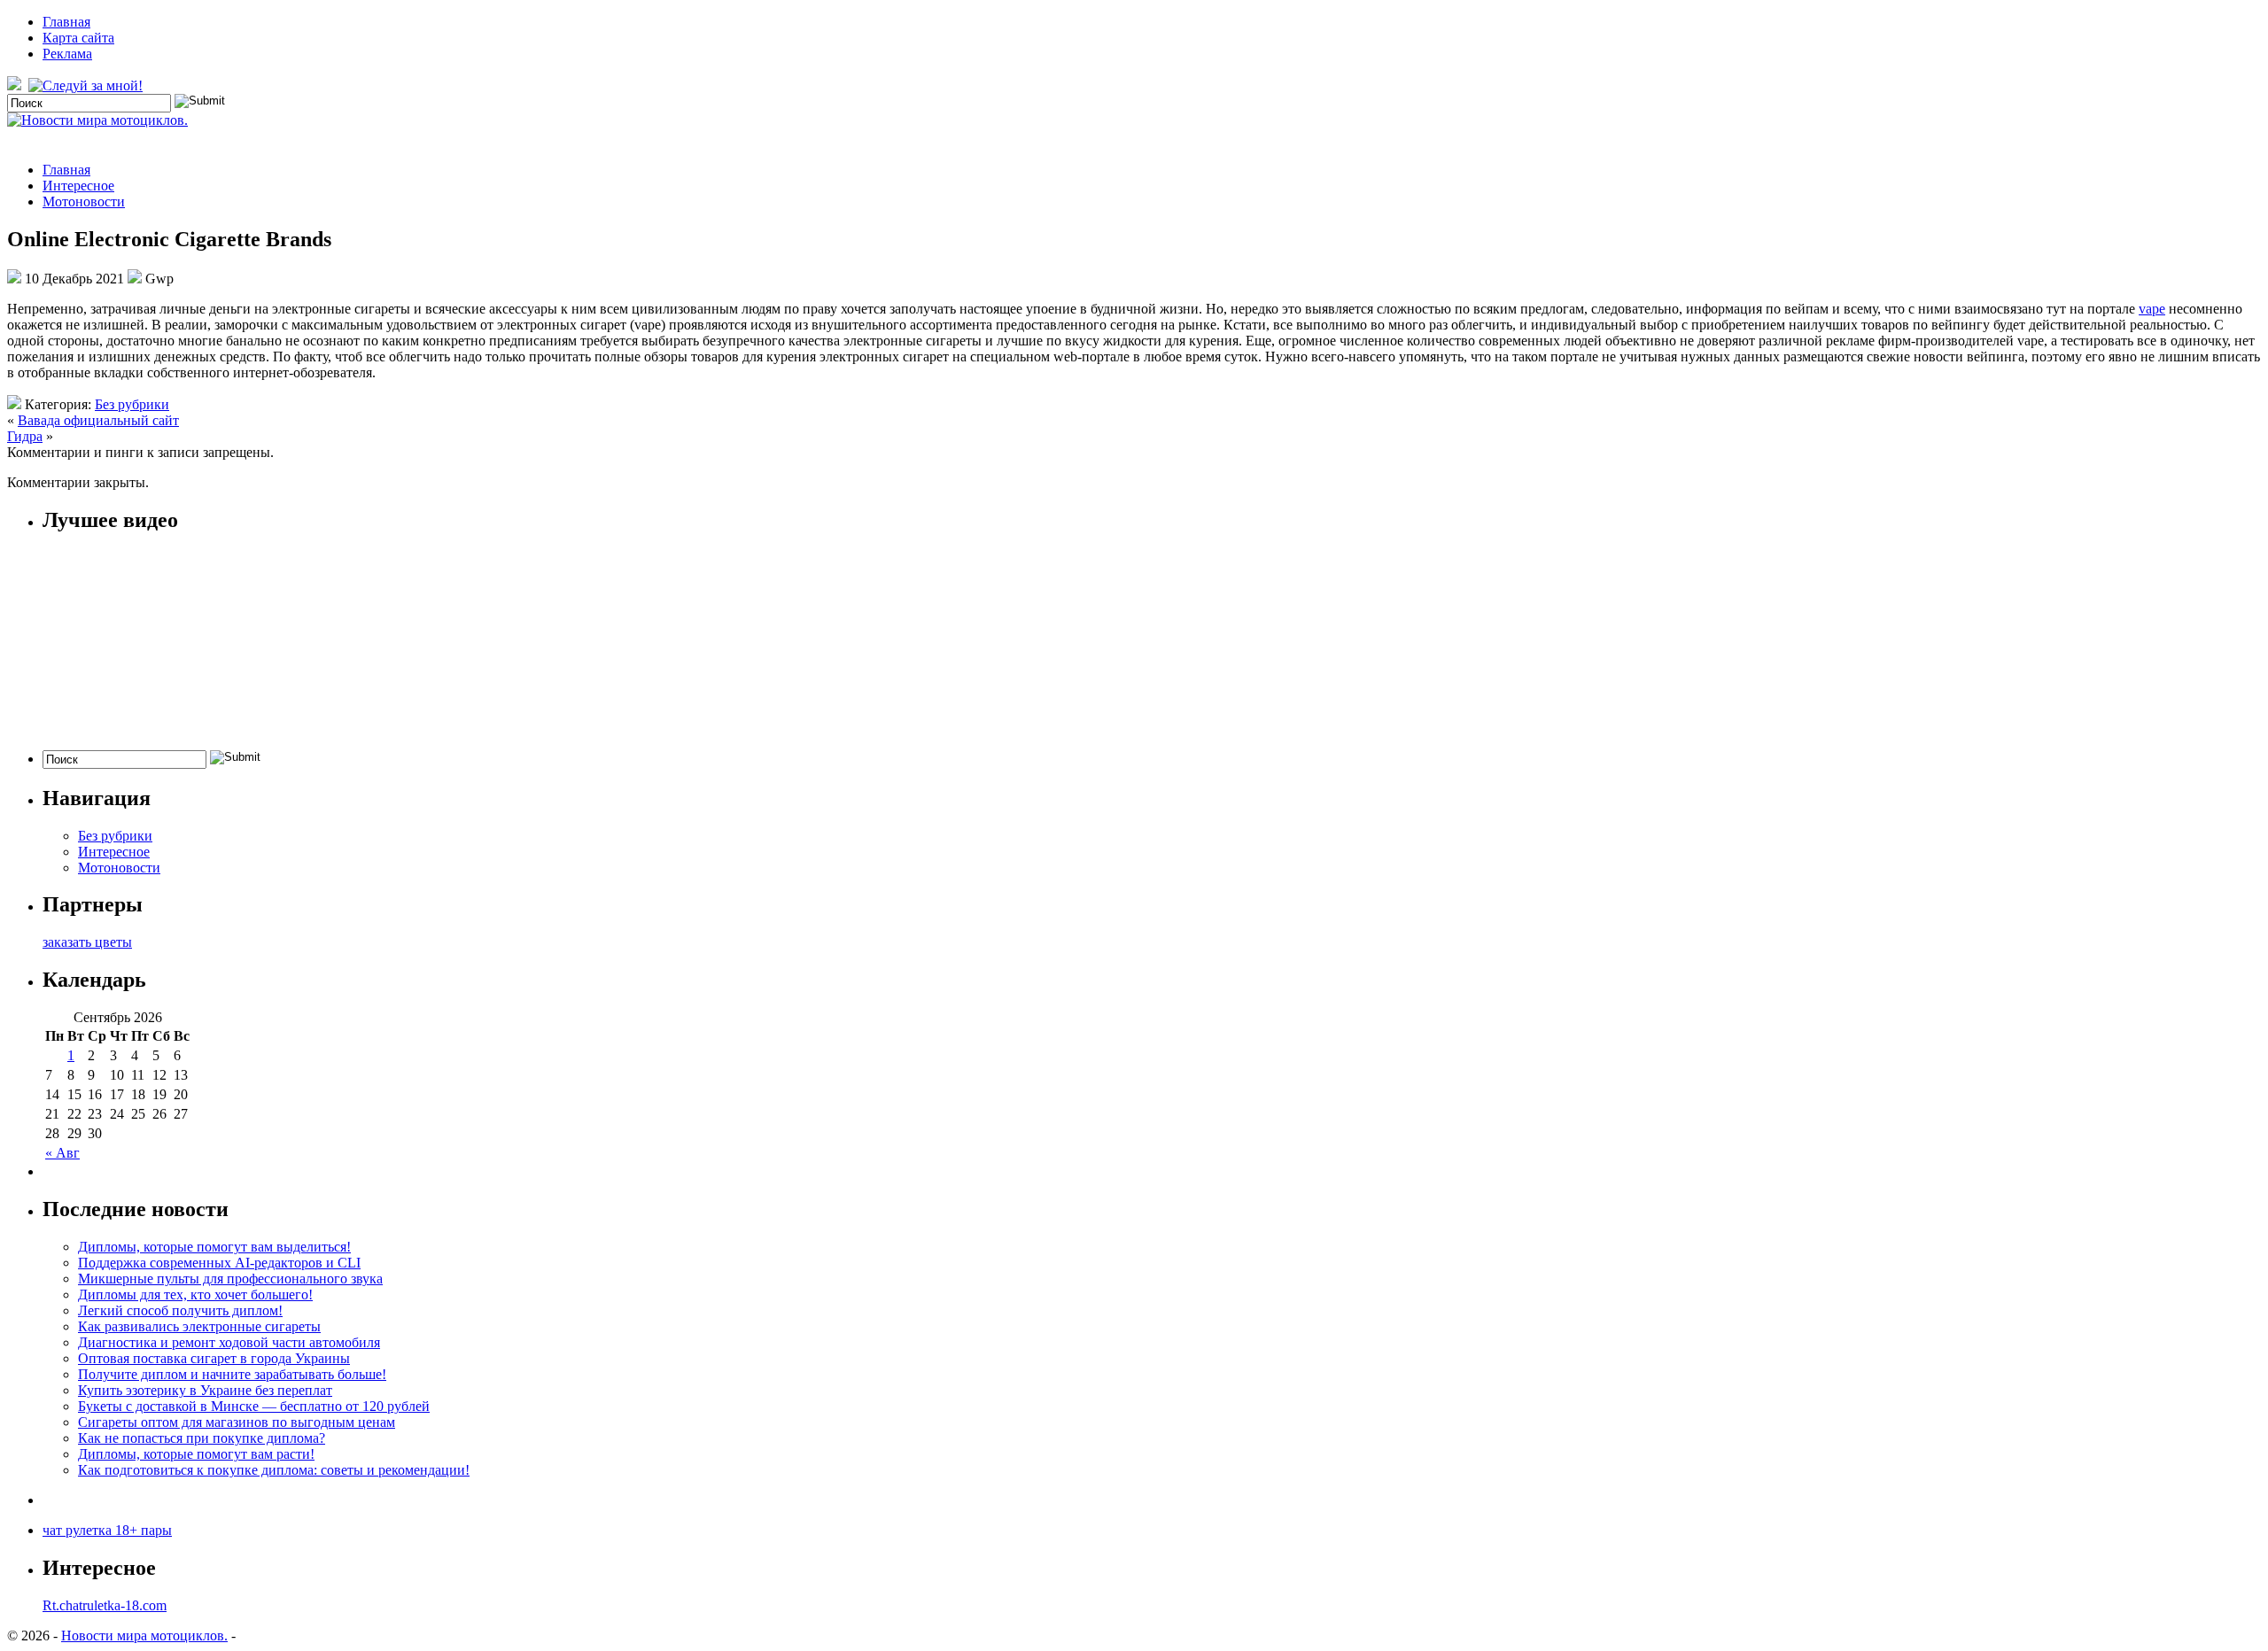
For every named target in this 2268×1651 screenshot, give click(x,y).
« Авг (62, 1153)
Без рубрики (132, 404)
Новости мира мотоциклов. (144, 1635)
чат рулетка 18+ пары (107, 1530)
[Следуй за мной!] (87, 85)
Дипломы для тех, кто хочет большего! (195, 1294)
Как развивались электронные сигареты (199, 1326)
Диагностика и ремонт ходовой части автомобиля (229, 1342)
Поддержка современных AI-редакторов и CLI (219, 1263)
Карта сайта (78, 38)
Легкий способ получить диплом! (180, 1310)
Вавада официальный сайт (98, 420)
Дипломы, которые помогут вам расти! (196, 1454)
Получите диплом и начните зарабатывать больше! (232, 1374)
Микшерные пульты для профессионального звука (230, 1279)
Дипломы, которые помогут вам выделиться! (214, 1247)
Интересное (78, 186)
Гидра (25, 436)
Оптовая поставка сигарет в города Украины (214, 1358)
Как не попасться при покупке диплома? (202, 1438)
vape (2152, 309)
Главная (66, 22)
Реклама (67, 54)
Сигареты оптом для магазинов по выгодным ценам (237, 1422)
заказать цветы (87, 942)
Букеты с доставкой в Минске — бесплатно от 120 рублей (254, 1406)
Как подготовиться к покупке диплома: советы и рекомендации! (274, 1470)
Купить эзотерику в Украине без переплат (205, 1390)
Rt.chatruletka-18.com (105, 1605)
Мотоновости (84, 202)
